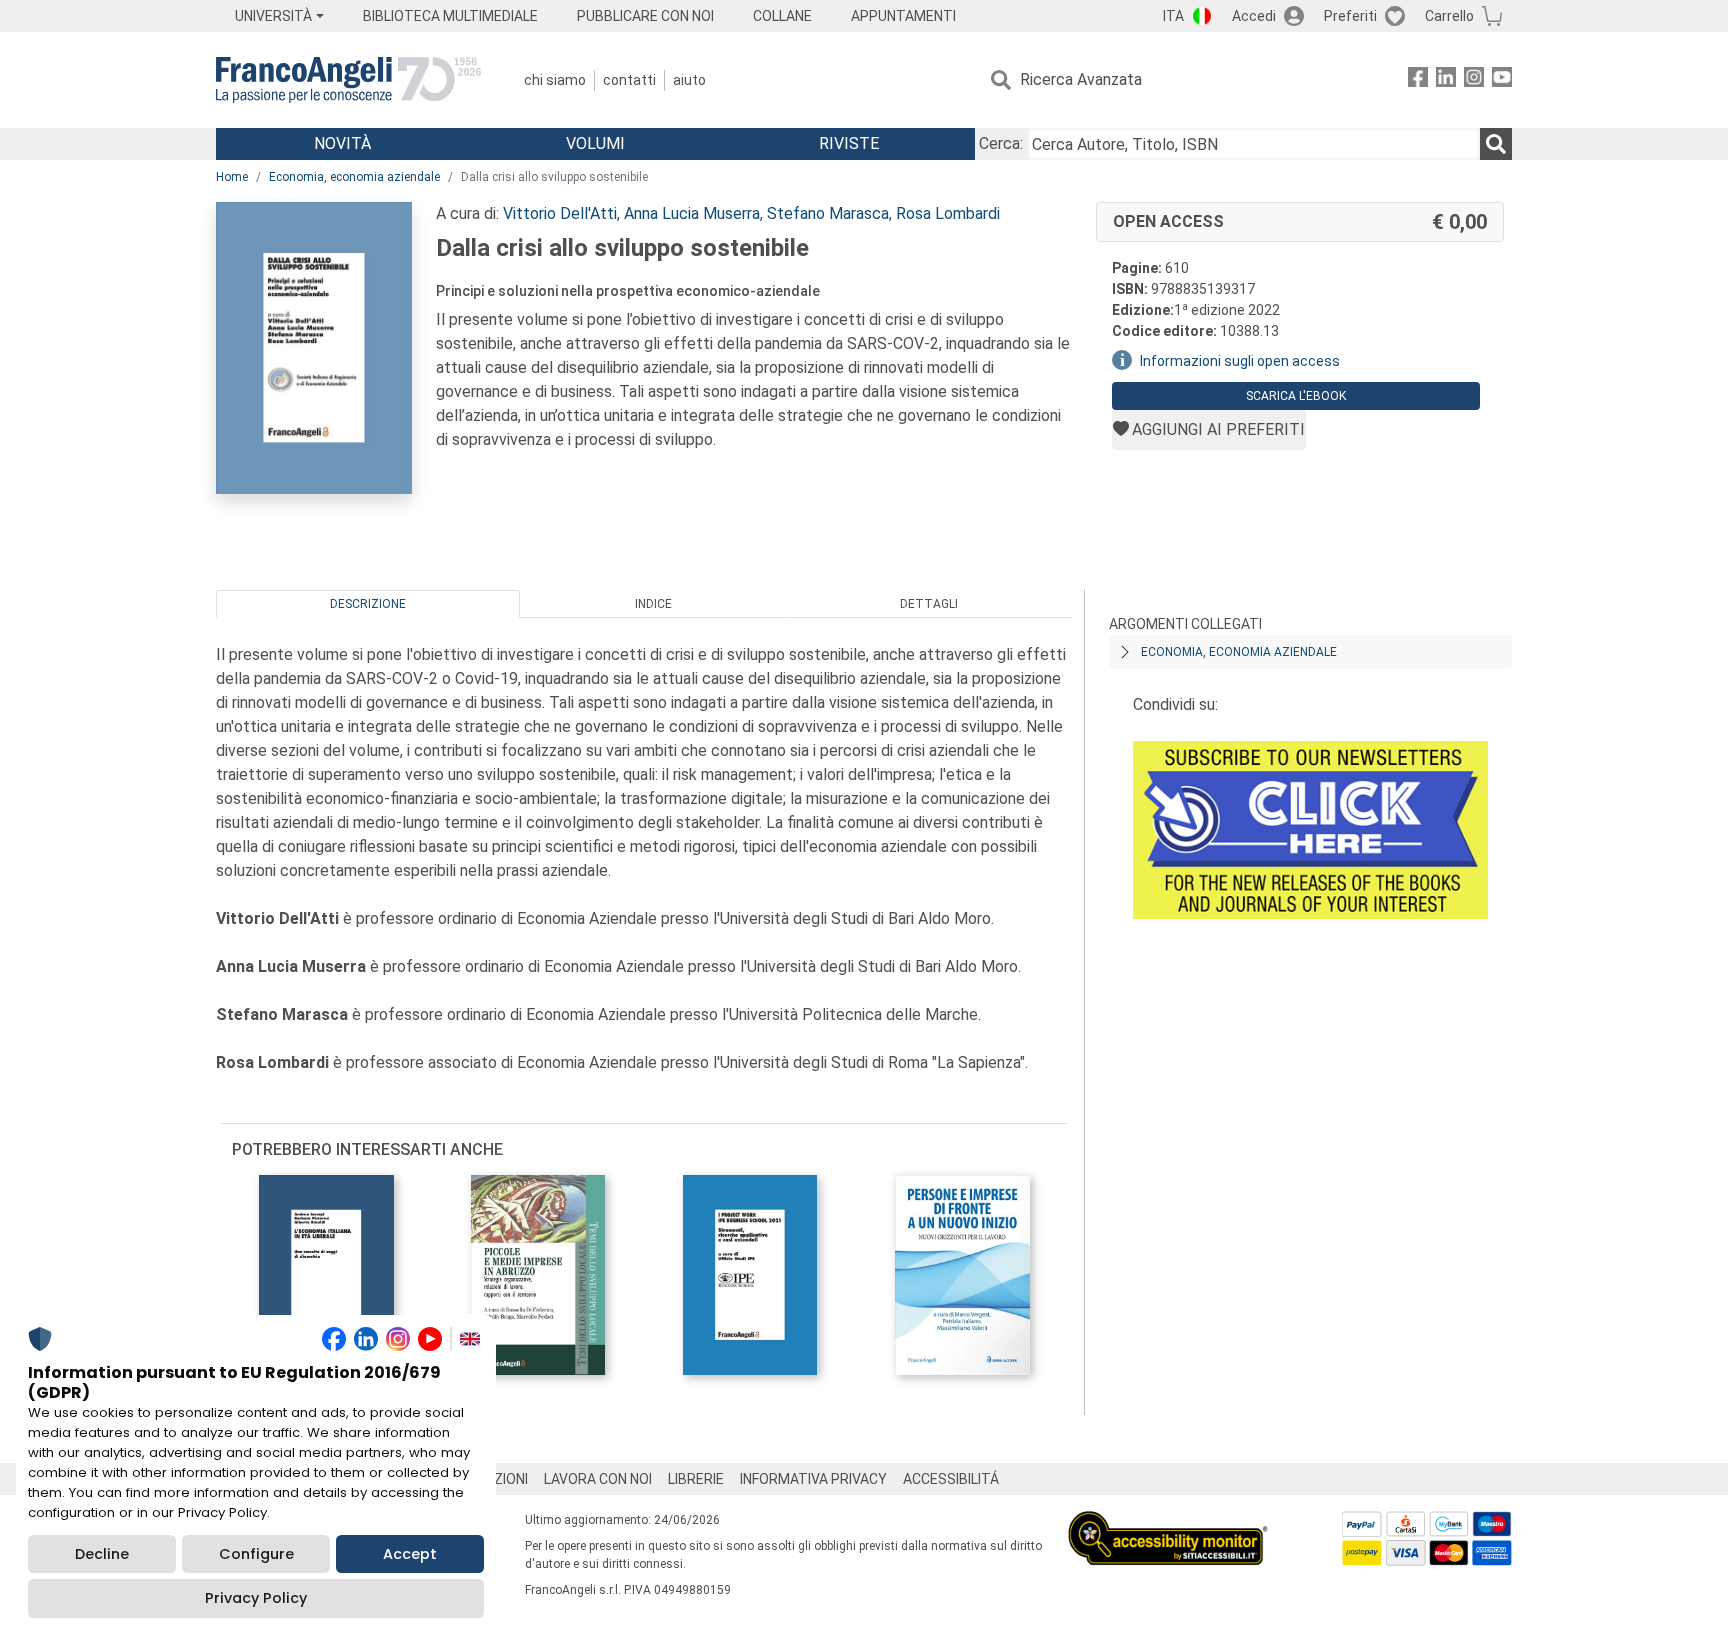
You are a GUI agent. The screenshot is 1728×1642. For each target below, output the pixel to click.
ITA (1173, 16)
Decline (102, 1554)
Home (232, 177)
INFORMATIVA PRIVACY (813, 1479)
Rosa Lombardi (948, 213)
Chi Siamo (555, 80)
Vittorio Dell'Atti (560, 213)
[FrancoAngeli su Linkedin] (1446, 80)
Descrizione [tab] (368, 604)
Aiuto (689, 80)
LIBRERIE (696, 1479)
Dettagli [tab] (929, 604)
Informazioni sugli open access (1240, 361)
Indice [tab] (653, 604)
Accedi (1254, 16)
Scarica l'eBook (1296, 396)
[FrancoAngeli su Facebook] (1418, 80)
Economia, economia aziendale (354, 177)
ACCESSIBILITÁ (951, 1479)
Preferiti (1350, 16)
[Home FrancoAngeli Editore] (348, 80)
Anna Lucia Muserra (692, 213)
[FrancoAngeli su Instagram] (1474, 80)
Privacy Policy (256, 1598)
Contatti (629, 80)
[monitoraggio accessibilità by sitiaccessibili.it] (1168, 1522)
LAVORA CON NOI (598, 1479)
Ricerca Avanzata (1081, 79)
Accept (410, 1554)
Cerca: (1001, 143)
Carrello (1449, 16)
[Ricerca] (1496, 144)
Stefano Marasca (828, 213)
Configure (256, 1554)
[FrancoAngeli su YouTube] (1502, 80)
